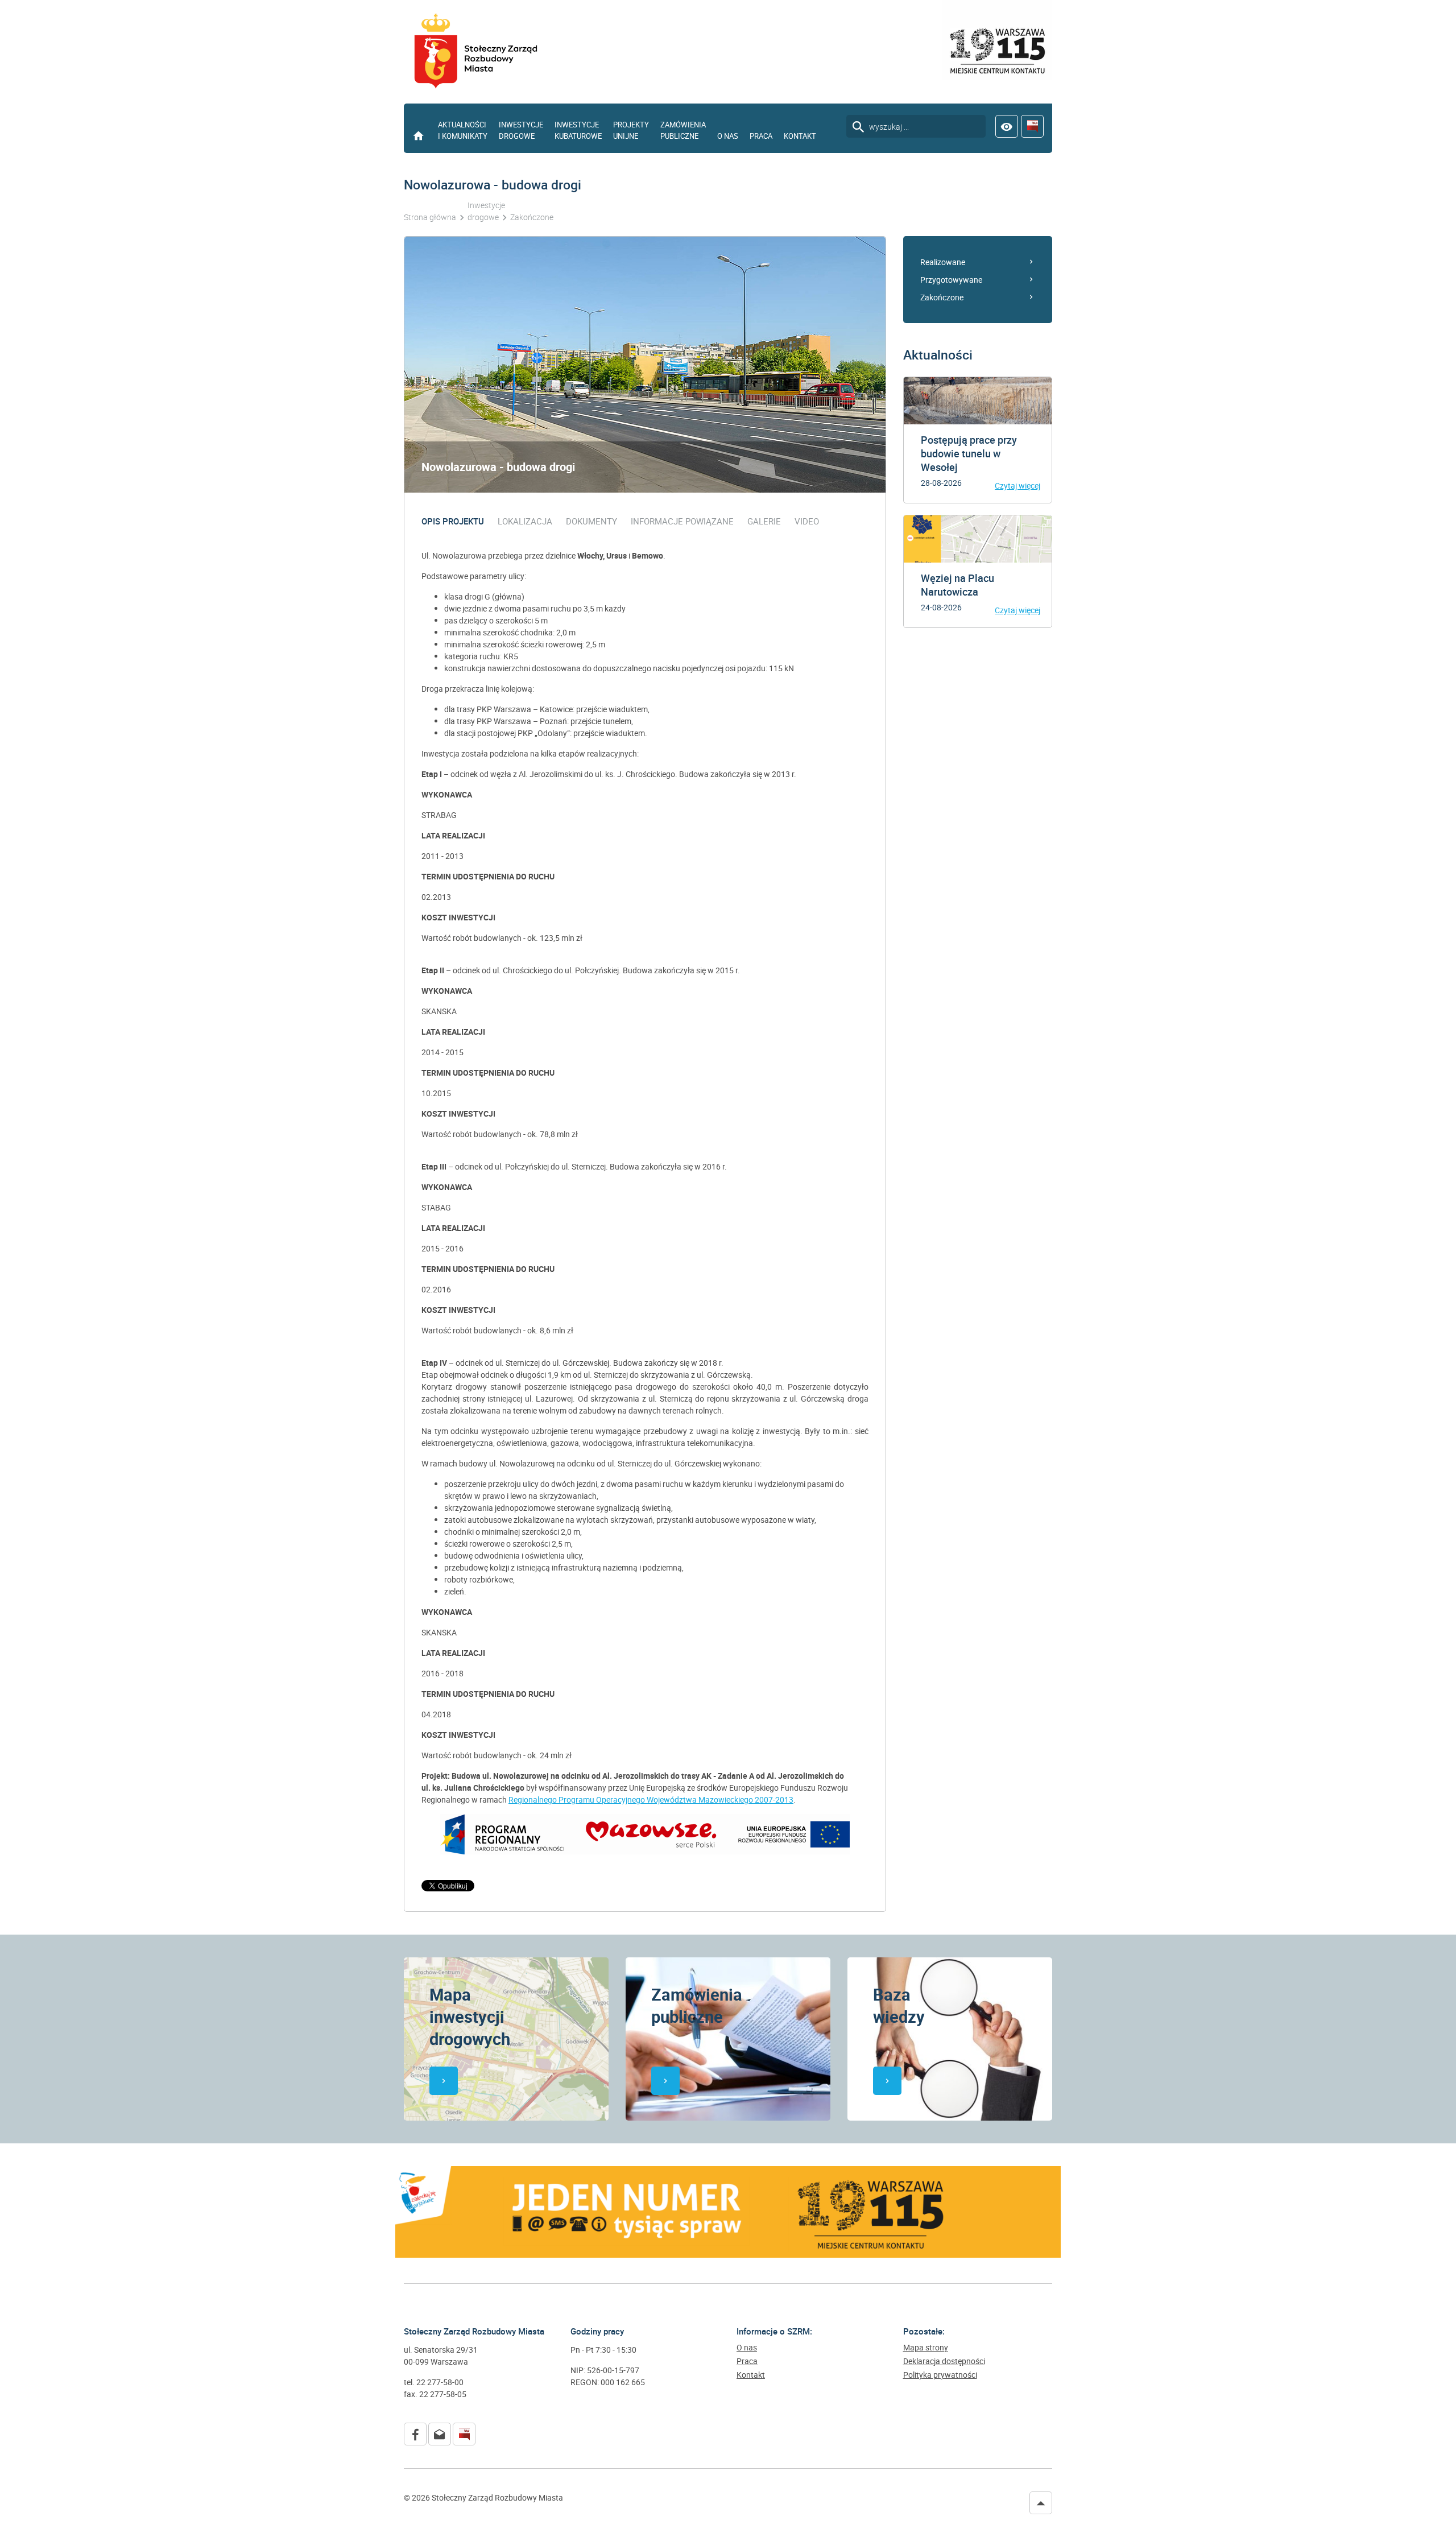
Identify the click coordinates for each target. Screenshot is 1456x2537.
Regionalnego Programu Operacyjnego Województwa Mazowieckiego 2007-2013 (651, 1800)
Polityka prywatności (940, 2375)
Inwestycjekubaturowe (578, 130)
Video (807, 521)
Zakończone (942, 297)
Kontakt (800, 136)
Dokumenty (591, 521)
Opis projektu (453, 521)
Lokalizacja (525, 521)
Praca (761, 136)
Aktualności (938, 355)
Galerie (764, 521)
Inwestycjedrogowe (521, 130)
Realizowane (943, 262)
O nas (728, 136)
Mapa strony (926, 2348)
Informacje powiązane (682, 521)
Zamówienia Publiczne (683, 130)
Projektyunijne (631, 130)
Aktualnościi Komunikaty (463, 130)
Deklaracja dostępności (944, 2361)
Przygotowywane (951, 280)
